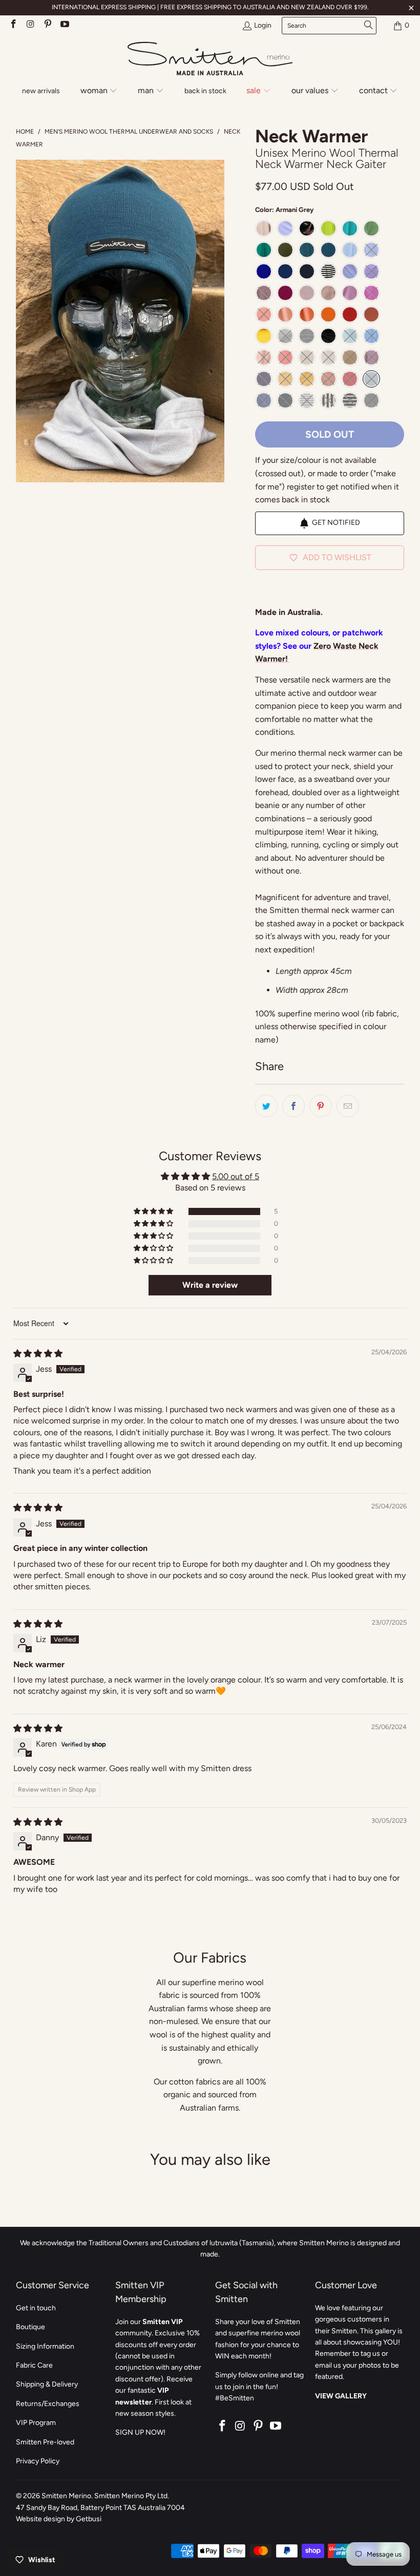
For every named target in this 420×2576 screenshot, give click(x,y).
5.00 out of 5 (236, 1176)
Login (263, 25)
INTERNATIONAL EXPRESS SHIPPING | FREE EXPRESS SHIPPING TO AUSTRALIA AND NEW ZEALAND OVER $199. (210, 7)
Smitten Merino (66, 2496)
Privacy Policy (38, 2461)
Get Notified (336, 523)
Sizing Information (45, 2346)
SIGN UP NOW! (140, 2432)
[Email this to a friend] (348, 1106)
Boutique (30, 2327)
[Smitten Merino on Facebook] (13, 25)
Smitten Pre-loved (45, 2442)
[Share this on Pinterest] (321, 1106)
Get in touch (36, 2308)
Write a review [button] (210, 1285)
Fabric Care (34, 2365)
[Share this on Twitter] (266, 1106)
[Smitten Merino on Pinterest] (47, 25)
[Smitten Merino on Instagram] (30, 25)
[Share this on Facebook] (293, 1106)
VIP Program (36, 2423)
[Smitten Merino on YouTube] (65, 25)
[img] (38, 1354)
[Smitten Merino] (210, 59)
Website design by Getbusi (59, 2519)
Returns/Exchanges (48, 2404)
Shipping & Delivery (47, 2384)
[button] (99, 91)
